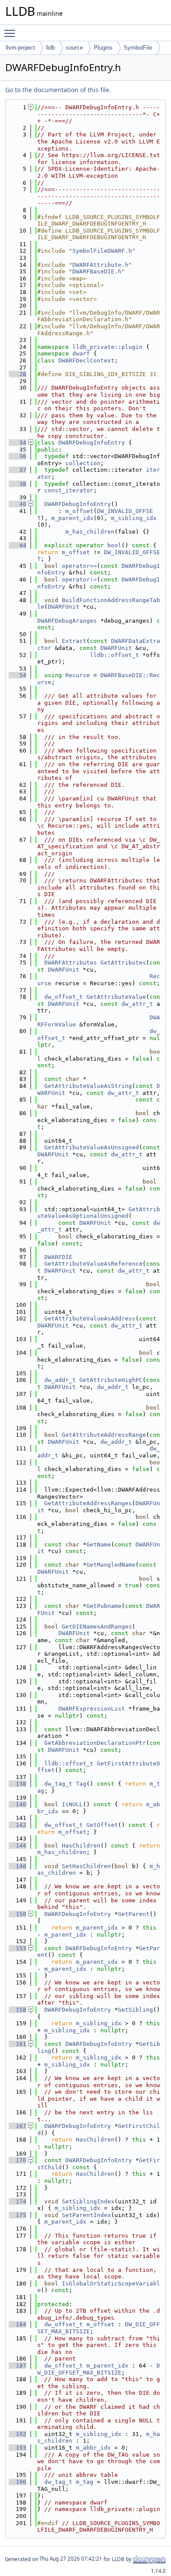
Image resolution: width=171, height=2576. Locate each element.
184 (18, 2324)
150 (18, 1914)
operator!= (79, 579)
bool (114, 545)
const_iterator (69, 490)
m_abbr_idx (93, 2448)
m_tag (85, 2482)
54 (18, 675)
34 (18, 443)
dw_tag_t (58, 1784)
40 (18, 504)
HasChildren (81, 1846)
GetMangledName (111, 1565)
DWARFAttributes (71, 963)
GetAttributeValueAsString (88, 1086)
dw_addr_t (60, 1380)
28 (18, 374)
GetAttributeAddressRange (104, 1435)
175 (18, 2215)
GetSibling (135, 2010)
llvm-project (20, 48)
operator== (79, 566)
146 (18, 1866)
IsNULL (72, 1804)
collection (83, 463)
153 (18, 1948)
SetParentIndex (86, 2215)
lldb (50, 48)
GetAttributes (123, 963)
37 (18, 470)
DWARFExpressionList (92, 1709)
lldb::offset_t (114, 655)
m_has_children (90, 532)
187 (18, 2366)
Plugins (103, 48)
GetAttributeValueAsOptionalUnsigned (99, 1213)
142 (18, 1825)
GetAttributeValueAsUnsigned (92, 1147)
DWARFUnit (64, 607)
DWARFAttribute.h (100, 265)
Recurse (78, 675)
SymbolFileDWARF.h (102, 251)
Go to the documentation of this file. (58, 90)
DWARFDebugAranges (67, 621)
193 (18, 2448)
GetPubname (104, 1606)
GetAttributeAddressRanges (88, 1503)
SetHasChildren (86, 1866)
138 (18, 1784)
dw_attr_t (137, 1004)
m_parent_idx (72, 518)
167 (18, 2126)
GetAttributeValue (116, 997)
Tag (81, 1784)
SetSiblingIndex (88, 2201)
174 (18, 2201)
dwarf (81, 353)
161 (18, 2044)
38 (18, 484)
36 (18, 456)
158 (18, 2010)
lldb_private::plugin (107, 347)
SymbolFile (138, 48)
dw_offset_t (64, 997)
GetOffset (102, 1825)
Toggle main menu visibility (11, 33)
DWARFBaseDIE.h (97, 271)
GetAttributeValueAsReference (93, 1264)
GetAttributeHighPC (111, 1380)
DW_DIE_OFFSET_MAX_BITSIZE (99, 2369)
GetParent (134, 1914)
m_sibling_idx (134, 518)
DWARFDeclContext (86, 361)
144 (18, 1846)
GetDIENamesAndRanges (97, 1627)
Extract (74, 641)
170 (18, 2160)
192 (18, 2434)
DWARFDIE (58, 1257)
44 (18, 545)
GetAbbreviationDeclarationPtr (95, 1743)
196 (18, 2482)
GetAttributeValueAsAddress (90, 1318)
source (74, 48)
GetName (99, 1545)
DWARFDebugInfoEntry (92, 443)
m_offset (79, 511)
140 (18, 1804)
